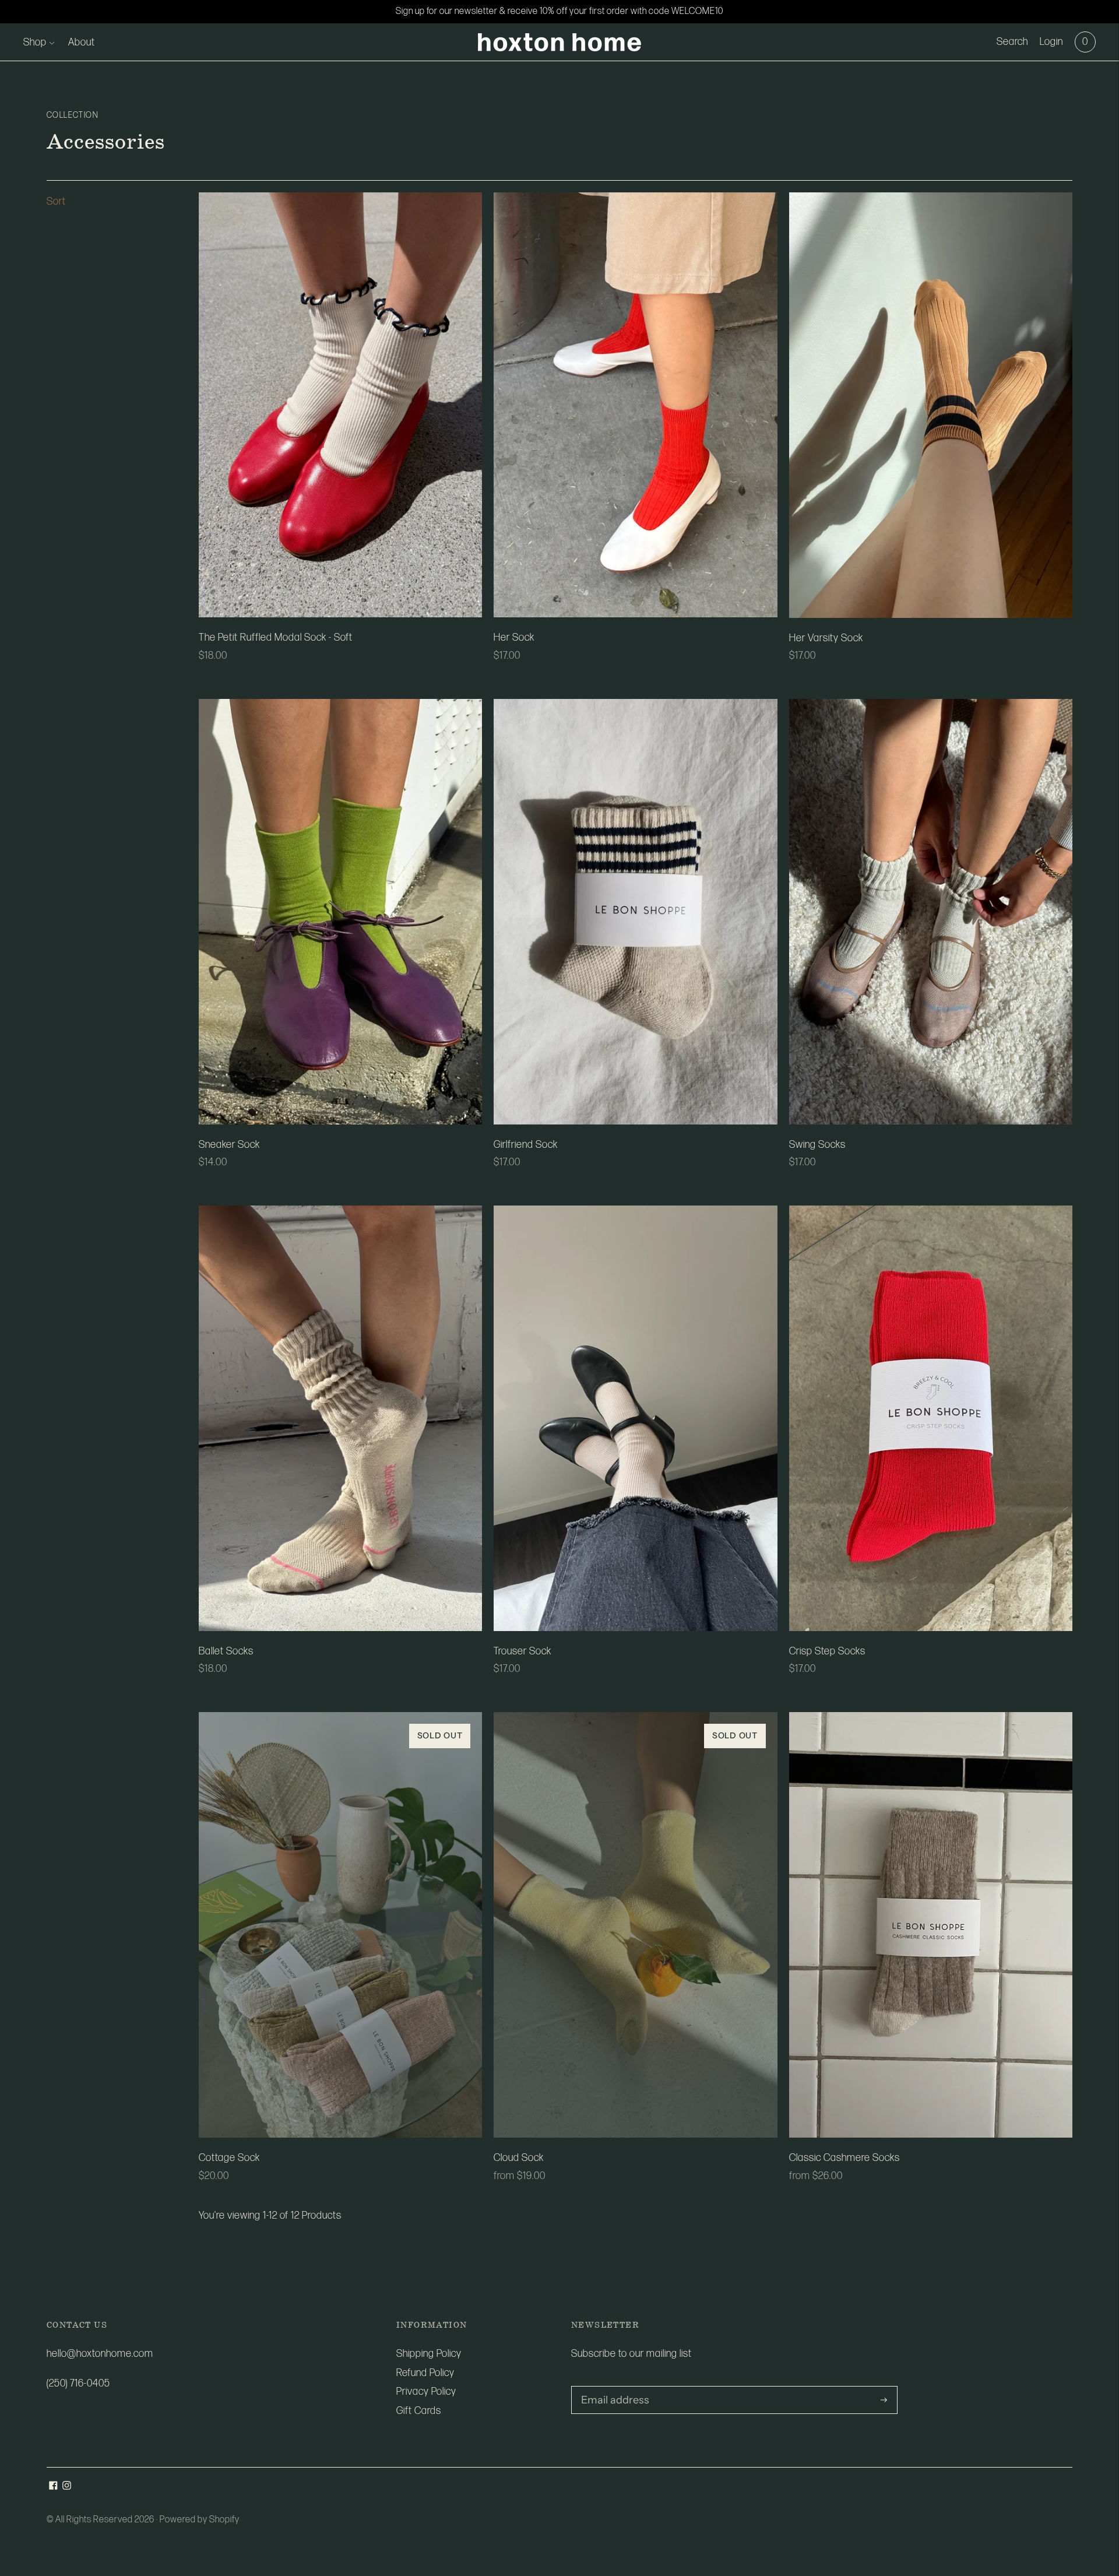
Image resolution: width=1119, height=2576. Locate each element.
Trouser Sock (522, 1651)
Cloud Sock (519, 2158)
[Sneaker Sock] (340, 911)
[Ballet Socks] (340, 1418)
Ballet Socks (226, 1651)
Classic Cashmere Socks (844, 2158)
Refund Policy (425, 2373)
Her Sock (514, 637)
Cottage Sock (229, 2158)
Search (1012, 42)
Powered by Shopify (200, 2520)
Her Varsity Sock (826, 638)
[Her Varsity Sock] (931, 405)
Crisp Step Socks (827, 1651)
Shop (35, 42)
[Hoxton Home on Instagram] (67, 2487)
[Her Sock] (635, 405)
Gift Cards (419, 2411)
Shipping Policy (429, 2354)
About (82, 42)
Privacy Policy (426, 2392)
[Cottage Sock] (340, 1925)
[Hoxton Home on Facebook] (53, 2487)
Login (1051, 42)
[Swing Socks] (931, 912)
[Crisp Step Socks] (931, 1418)
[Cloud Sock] (635, 1925)
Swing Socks (817, 1145)
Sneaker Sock (229, 1145)
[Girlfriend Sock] (635, 911)
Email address (611, 2387)
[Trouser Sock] (635, 1418)
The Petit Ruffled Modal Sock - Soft (276, 637)
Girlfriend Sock (526, 1145)
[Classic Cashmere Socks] (931, 1925)
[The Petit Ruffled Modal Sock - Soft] (340, 405)
